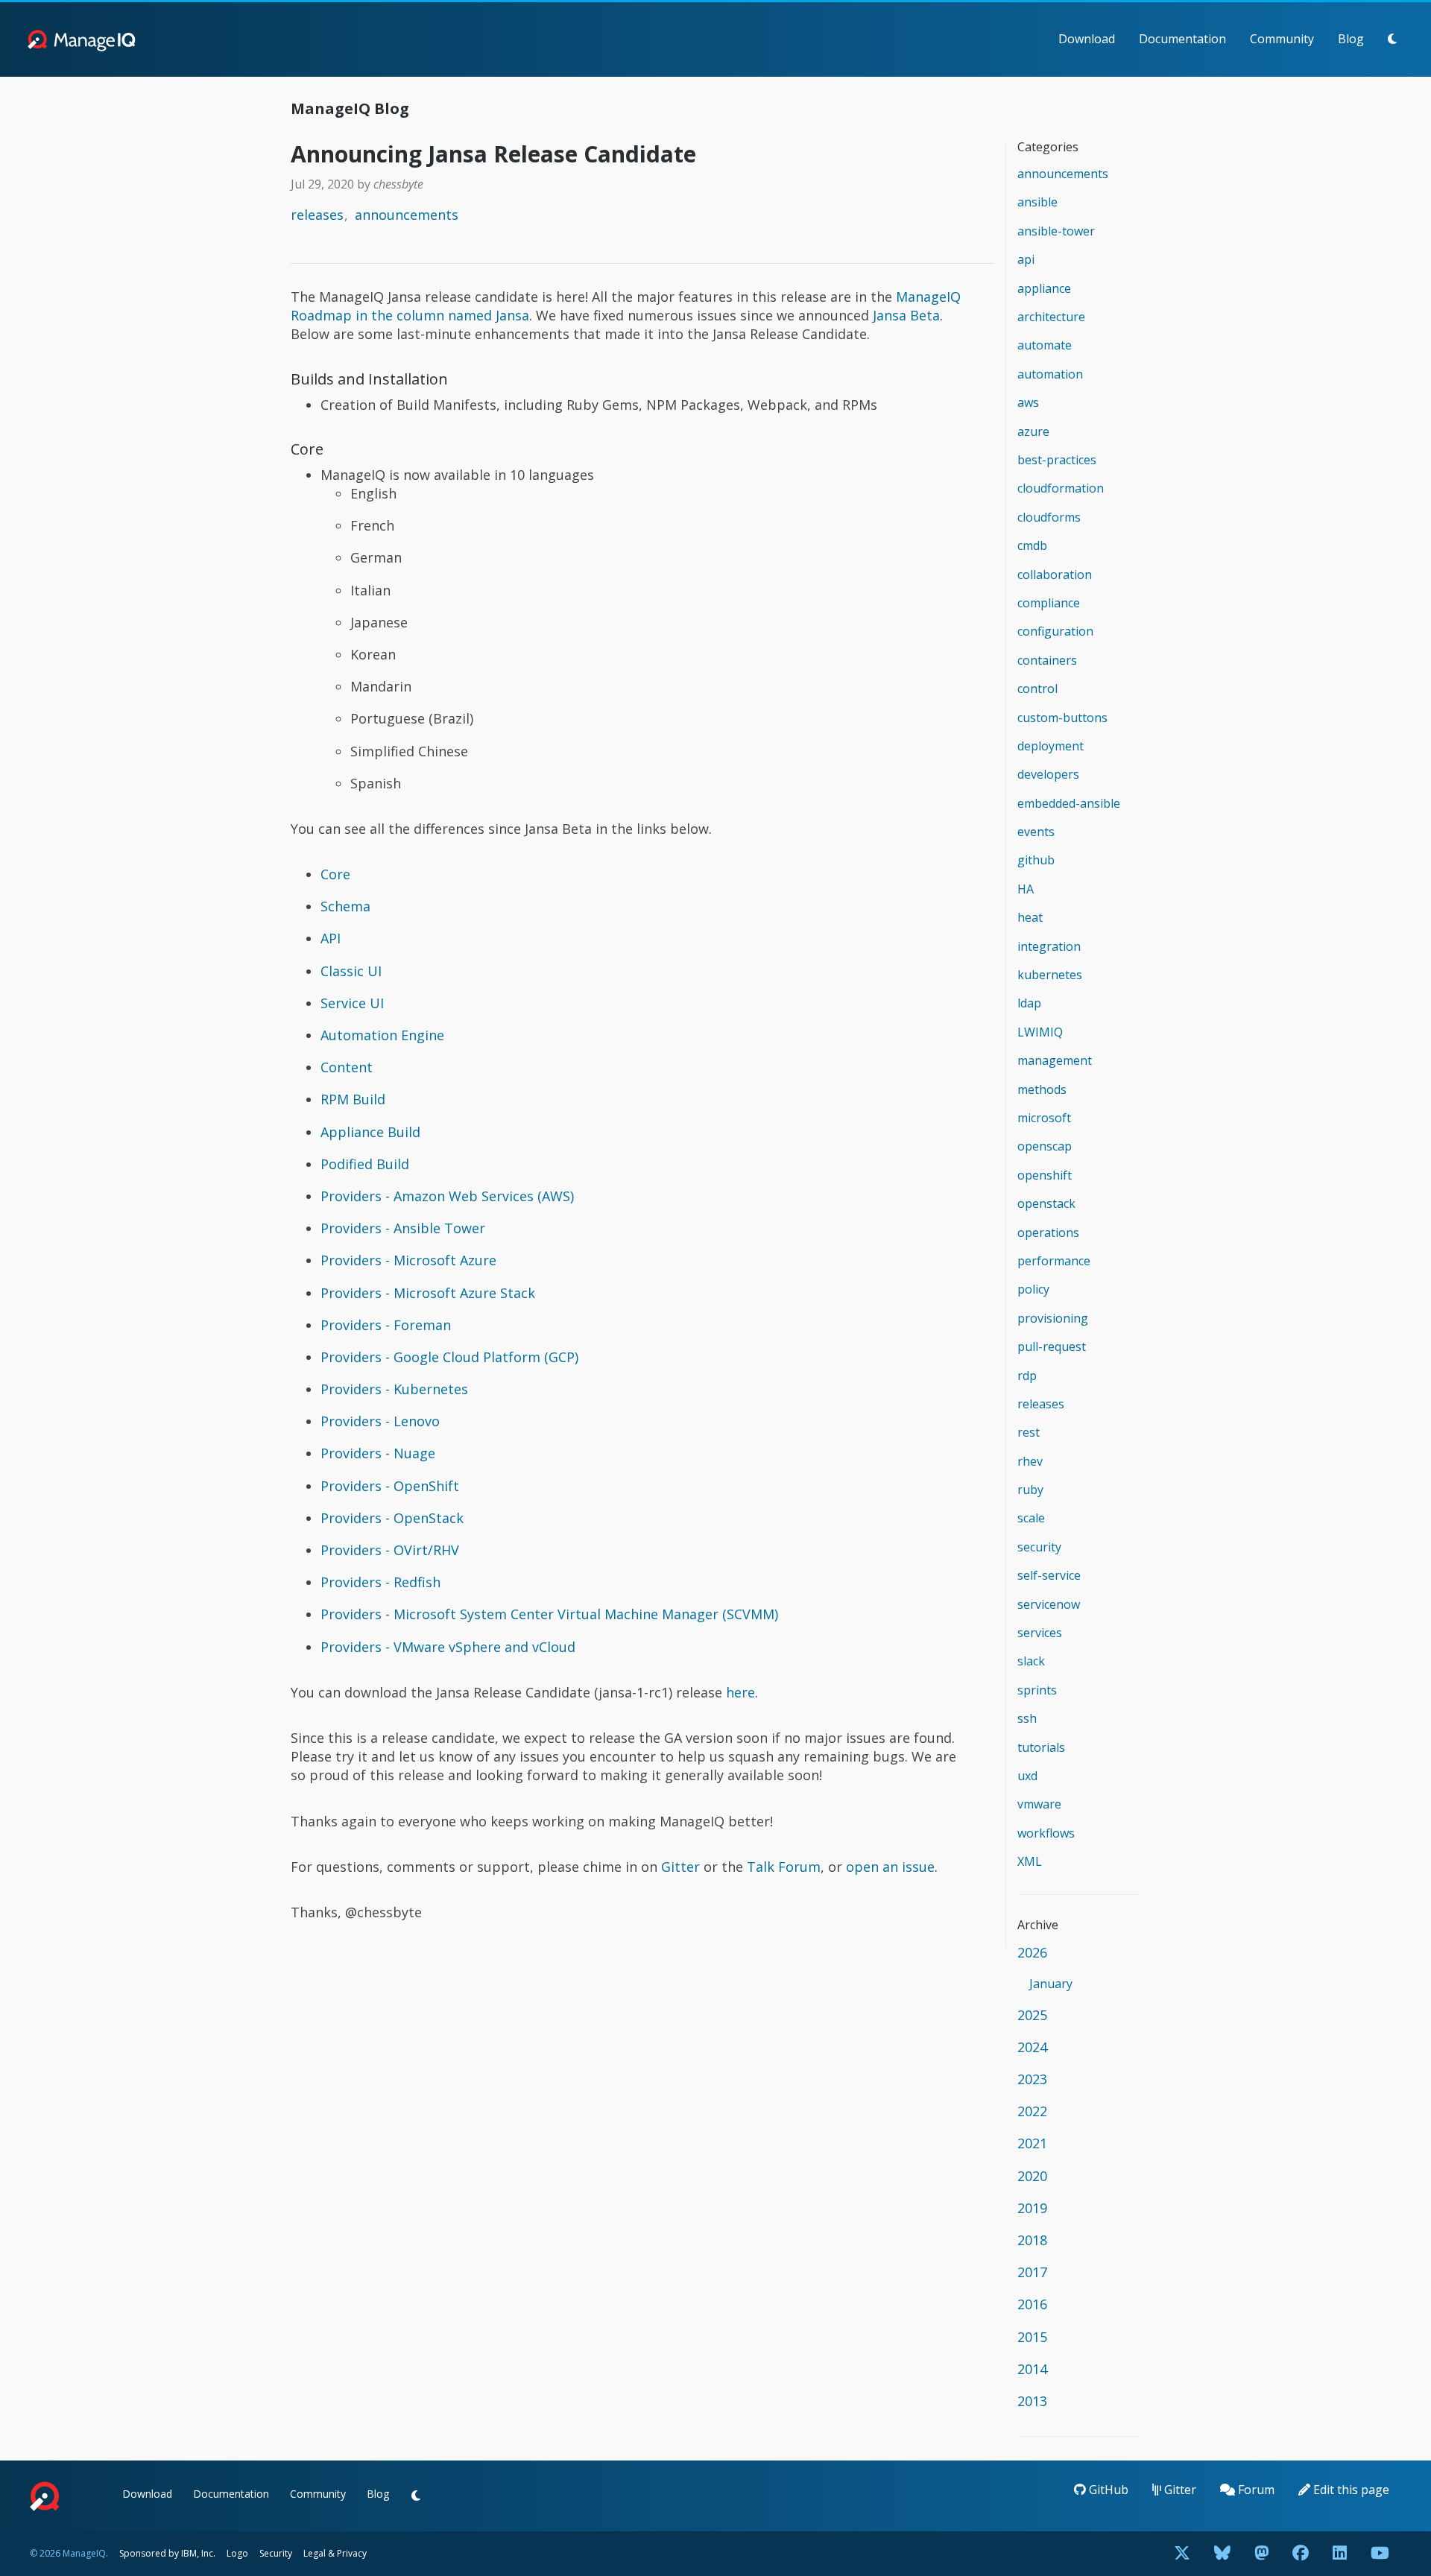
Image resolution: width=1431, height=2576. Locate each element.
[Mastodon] (1261, 2554)
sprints (1037, 1690)
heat (1030, 917)
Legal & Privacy (335, 2553)
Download (1087, 39)
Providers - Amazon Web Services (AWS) (447, 1196)
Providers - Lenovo (380, 1421)
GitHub (1107, 2490)
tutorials (1041, 1747)
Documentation (1182, 39)
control (1037, 689)
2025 (1032, 2015)
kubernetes (1050, 975)
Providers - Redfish (380, 1582)
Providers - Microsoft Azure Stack (428, 1293)
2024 (1032, 2047)
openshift (1045, 1175)
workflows (1046, 1833)
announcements (407, 215)
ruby (1030, 1490)
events (1036, 832)
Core (335, 874)
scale (1031, 1518)
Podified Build (365, 1164)
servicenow (1049, 1604)
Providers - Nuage (378, 1453)
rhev (1030, 1461)
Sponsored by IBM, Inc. (168, 2553)
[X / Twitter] (1182, 2554)
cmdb (1032, 545)
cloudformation (1061, 488)
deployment (1051, 746)
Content (347, 1067)
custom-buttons (1062, 718)
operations (1048, 1232)
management (1055, 1060)
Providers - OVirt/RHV (390, 1550)
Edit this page (1350, 2490)
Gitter (680, 1867)
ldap (1029, 1003)
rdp (1027, 1376)
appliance (1044, 288)
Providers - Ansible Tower (403, 1228)
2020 (1032, 2176)
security (1039, 1547)
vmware (1039, 1804)
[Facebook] (1301, 2554)
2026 (1032, 1952)
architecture (1051, 317)
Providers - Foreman (386, 1325)
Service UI (352, 1003)
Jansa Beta (906, 315)
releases (317, 215)
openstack (1046, 1203)
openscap (1045, 1146)
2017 (1032, 2272)
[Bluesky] (1222, 2554)
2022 (1032, 2111)
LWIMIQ (1040, 1032)
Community (1282, 39)
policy (1033, 1289)
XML (1030, 1861)
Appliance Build (370, 1132)
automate (1045, 345)
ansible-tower (1056, 231)
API (331, 938)
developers (1048, 774)
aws (1028, 402)
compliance (1049, 603)
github (1036, 860)
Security (276, 2553)
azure (1033, 431)
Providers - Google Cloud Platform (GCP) (449, 1357)
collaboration (1055, 575)
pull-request (1052, 1346)
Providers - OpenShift (390, 1486)
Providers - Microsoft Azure (408, 1260)
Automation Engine (382, 1035)
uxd (1027, 1776)
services (1040, 1633)
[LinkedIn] (1340, 2554)
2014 (1032, 2369)
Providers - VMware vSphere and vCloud (448, 1647)
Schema (345, 906)
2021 (1032, 2143)
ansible (1037, 202)
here (740, 1692)
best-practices (1057, 460)
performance (1054, 1261)
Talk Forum (784, 1867)
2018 (1032, 2240)
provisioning (1053, 1318)
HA (1026, 889)
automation (1050, 374)
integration (1049, 946)
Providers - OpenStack (392, 1518)
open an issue (890, 1867)
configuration (1055, 631)
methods (1042, 1089)
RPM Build (353, 1099)
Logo (237, 2553)
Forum (1255, 2490)
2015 (1032, 2337)
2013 (1032, 2401)
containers (1047, 660)
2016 (1032, 2304)
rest (1029, 1432)
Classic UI (351, 971)
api (1026, 259)
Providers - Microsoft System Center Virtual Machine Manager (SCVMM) (549, 1614)
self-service (1049, 1575)
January (1051, 1984)
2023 (1032, 2079)
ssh (1027, 1718)
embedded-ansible (1069, 803)
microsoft (1044, 1118)
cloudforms (1049, 517)
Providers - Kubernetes (394, 1389)
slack (1031, 1661)
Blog (1351, 39)
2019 (1032, 2208)
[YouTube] (1380, 2554)
